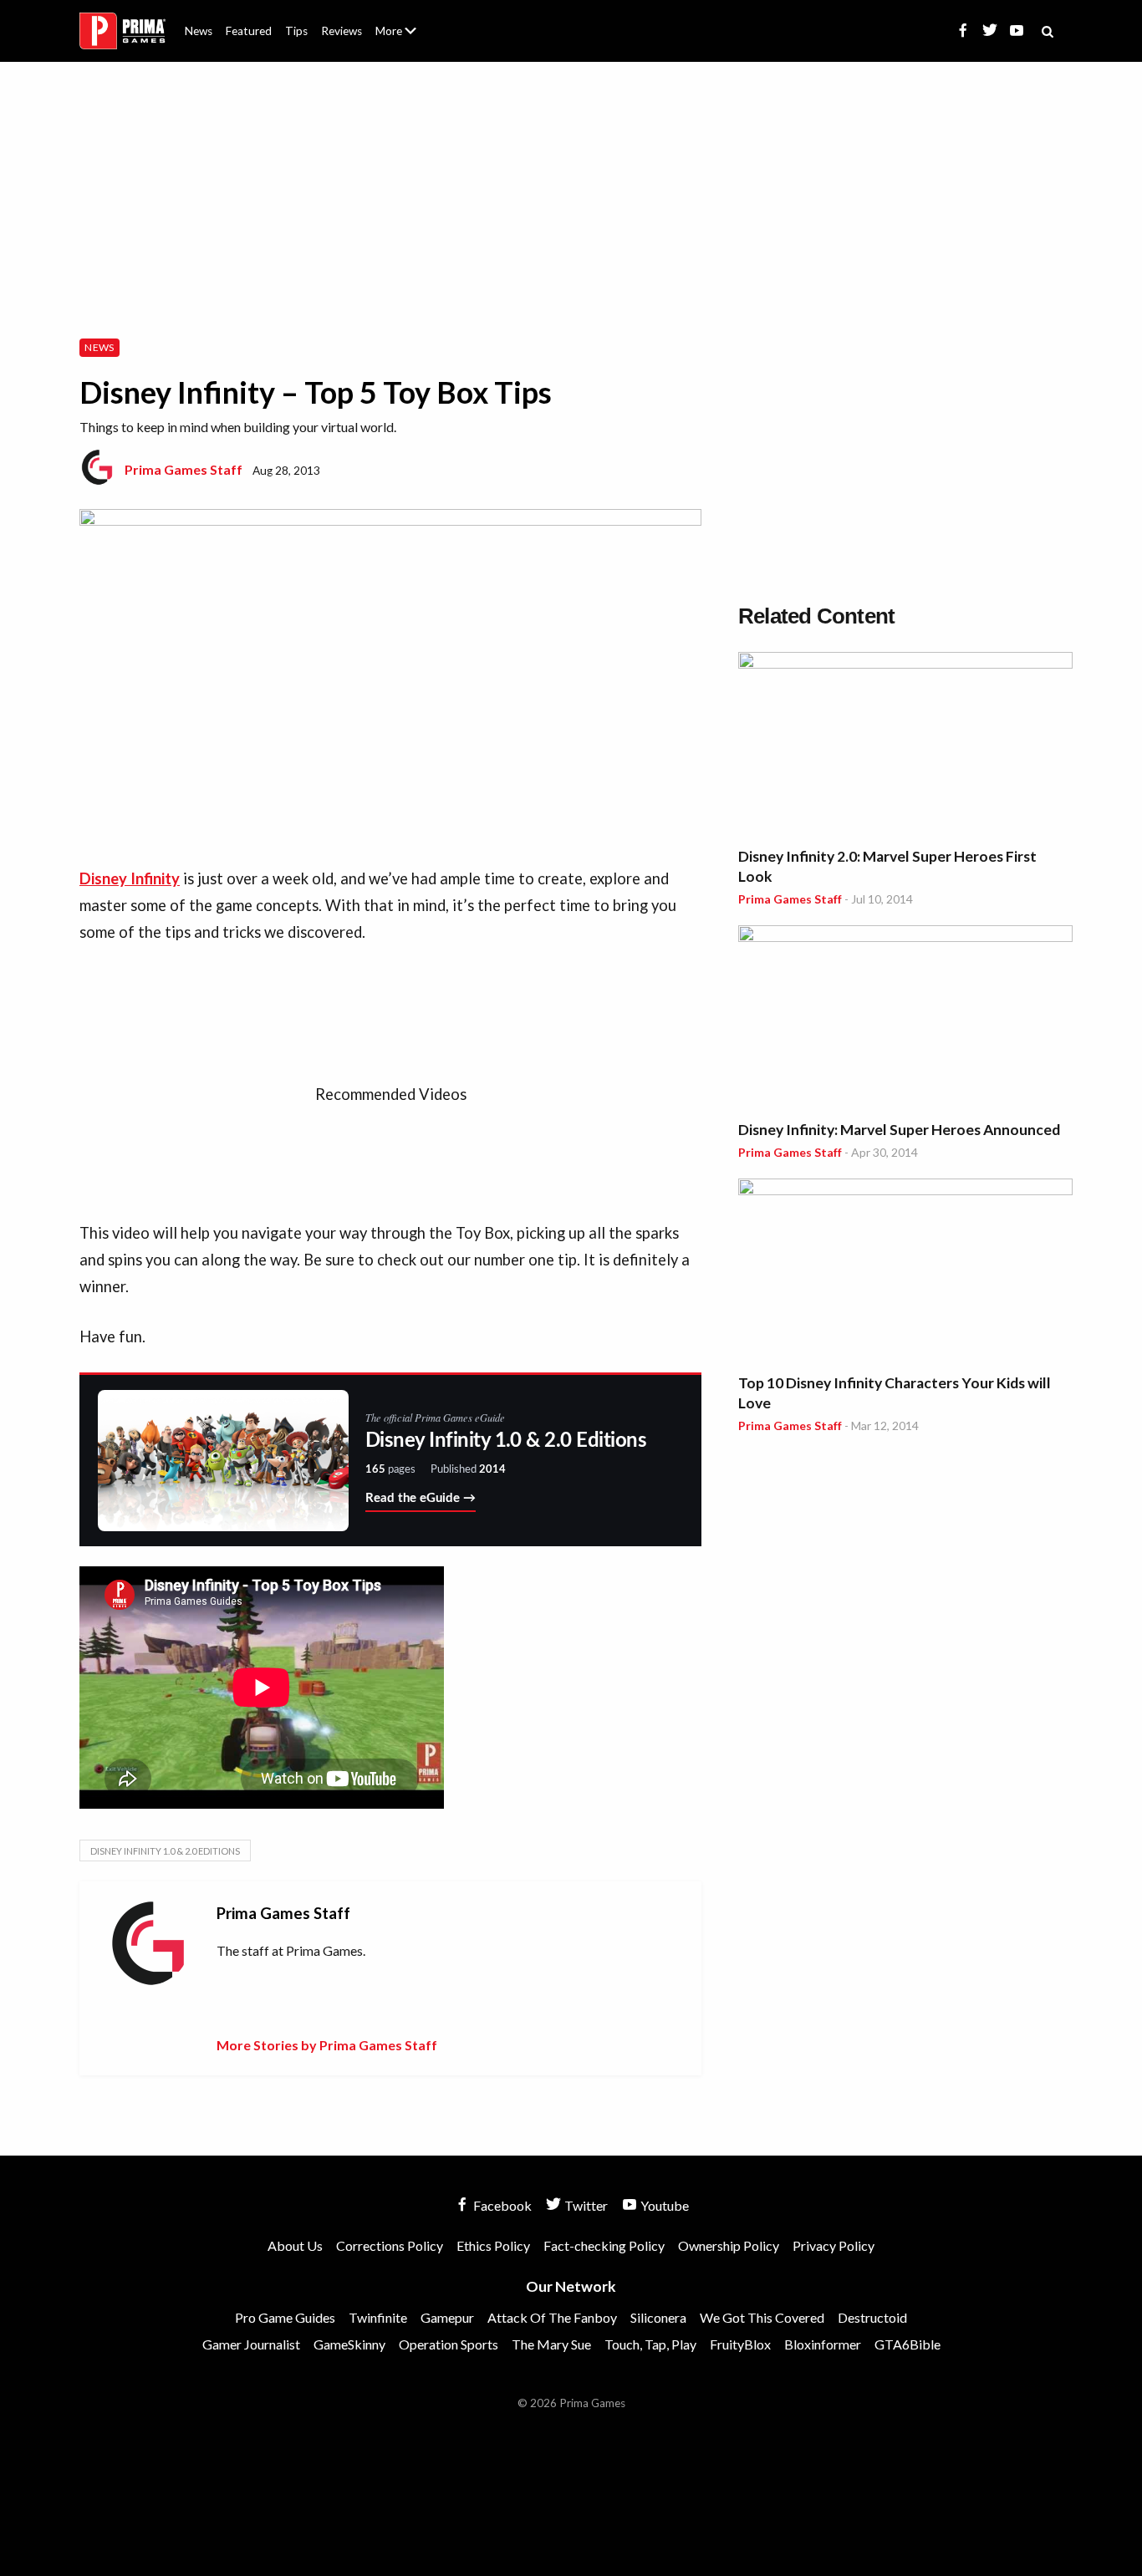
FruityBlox (740, 2344)
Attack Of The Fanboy (552, 2317)
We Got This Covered (762, 2317)
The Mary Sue (551, 2344)
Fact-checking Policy (604, 2245)
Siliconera (658, 2317)
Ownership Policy (729, 2245)
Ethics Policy (493, 2245)
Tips (296, 31)
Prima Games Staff (184, 469)
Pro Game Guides (285, 2317)
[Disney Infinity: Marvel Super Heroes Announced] (905, 1019)
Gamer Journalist (251, 2344)
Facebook (501, 2205)
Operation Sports (449, 2344)
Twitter (585, 2205)
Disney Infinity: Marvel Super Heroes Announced (899, 1130)
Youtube (663, 2205)
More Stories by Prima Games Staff (327, 2045)
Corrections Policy (390, 2245)
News (199, 31)
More (405, 38)
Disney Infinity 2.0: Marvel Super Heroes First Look (887, 866)
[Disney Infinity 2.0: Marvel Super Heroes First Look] (905, 746)
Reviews (342, 31)
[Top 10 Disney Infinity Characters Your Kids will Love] (905, 1273)
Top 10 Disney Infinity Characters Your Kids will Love (895, 1393)
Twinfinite (378, 2317)
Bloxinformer (823, 2344)
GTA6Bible (907, 2344)
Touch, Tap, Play (650, 2344)
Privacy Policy (834, 2245)
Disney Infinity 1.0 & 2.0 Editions (165, 1851)
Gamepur (447, 2317)
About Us (399, 21)
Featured (249, 31)
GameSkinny (349, 2344)
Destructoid (872, 2317)
